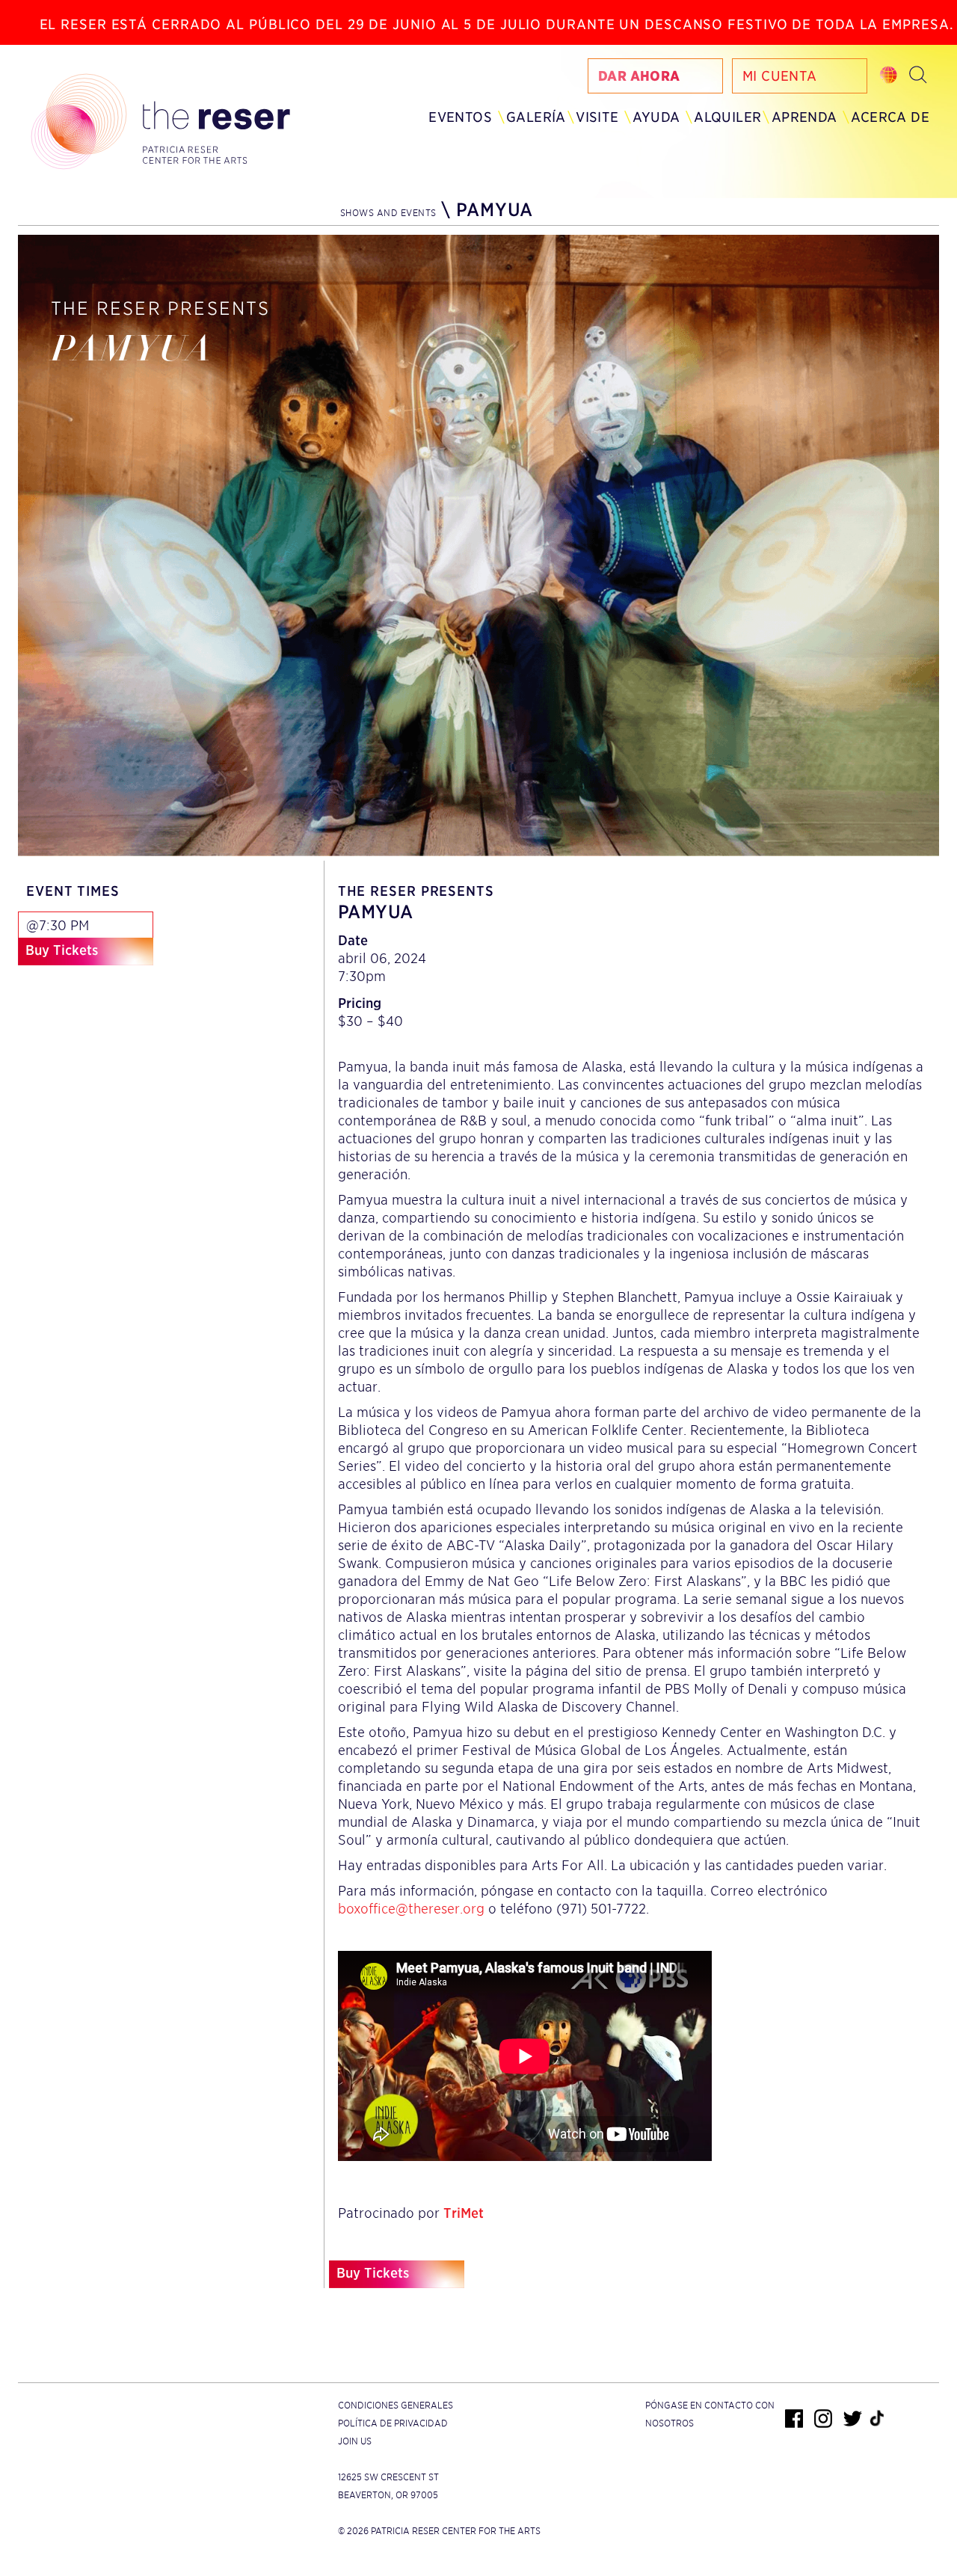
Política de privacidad (393, 2423)
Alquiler (727, 117)
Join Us (355, 2441)
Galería (536, 117)
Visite (597, 117)
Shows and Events (388, 213)
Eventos (460, 117)
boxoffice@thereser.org (411, 1909)
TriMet (464, 2213)
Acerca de (890, 117)
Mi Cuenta (780, 76)
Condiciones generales (396, 2405)
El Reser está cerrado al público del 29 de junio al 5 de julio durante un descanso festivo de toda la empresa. (497, 24)
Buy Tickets (62, 950)
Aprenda (804, 117)
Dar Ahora (639, 76)
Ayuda (656, 117)
